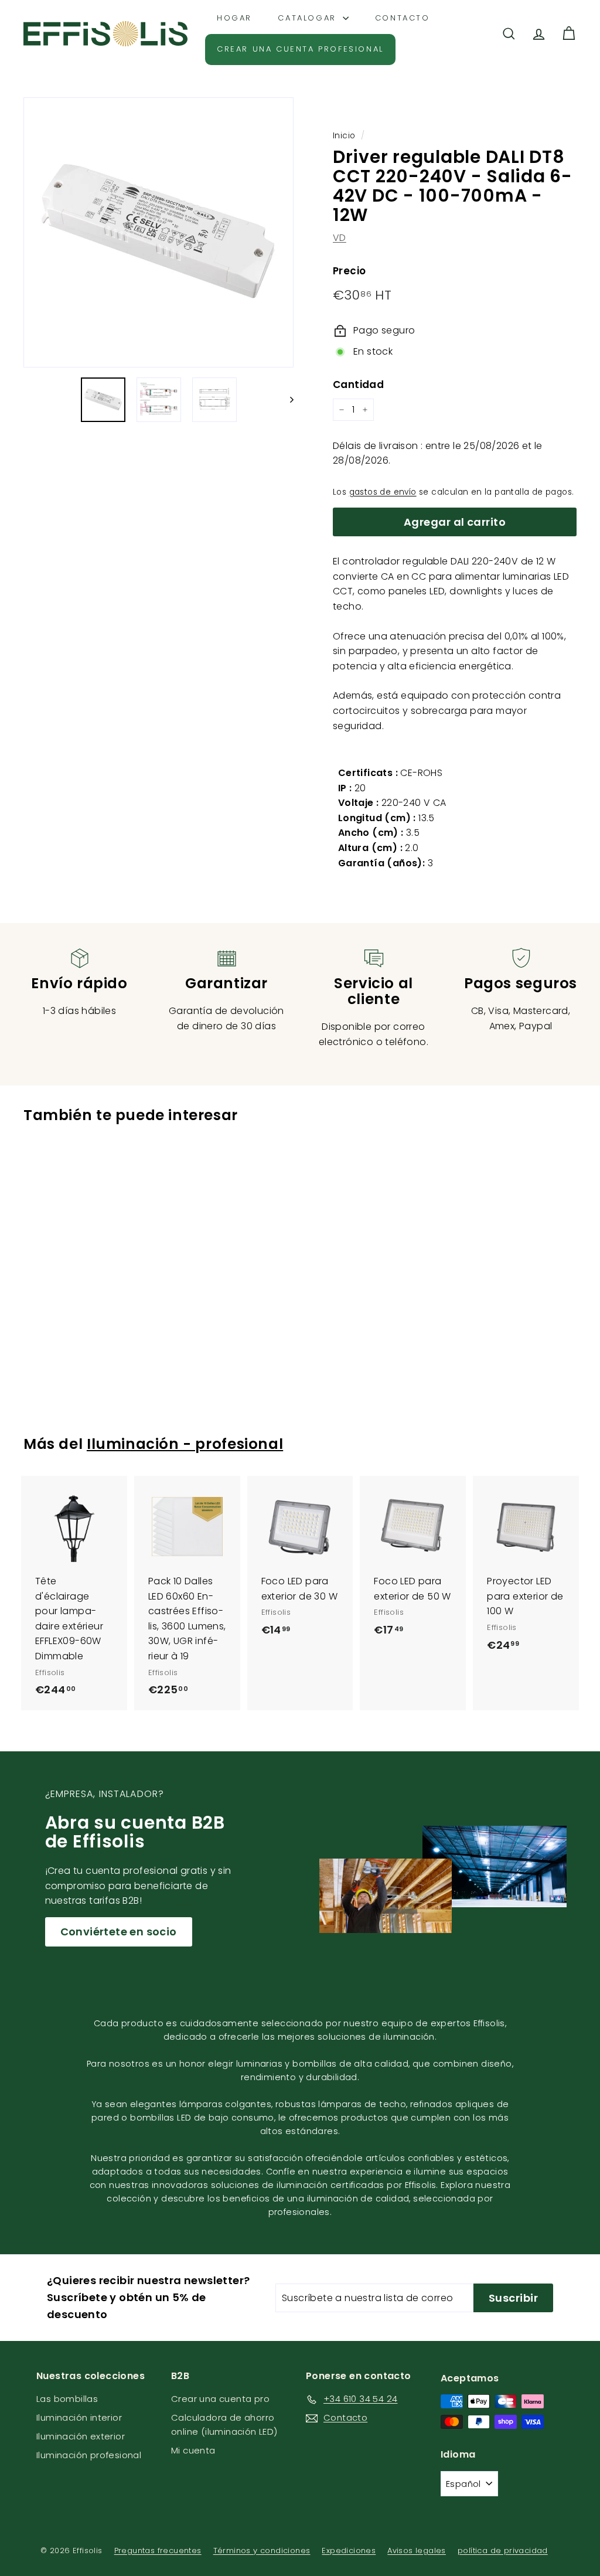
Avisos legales (417, 2551)
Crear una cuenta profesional (300, 49)
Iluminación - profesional (185, 1444)
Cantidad (358, 384)
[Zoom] (158, 232)
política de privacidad (503, 2551)
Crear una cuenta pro (220, 2399)
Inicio (344, 136)
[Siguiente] (286, 400)
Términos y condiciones (262, 2551)
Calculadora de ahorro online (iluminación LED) (224, 2424)
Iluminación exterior (81, 2436)
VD (340, 238)
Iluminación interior (79, 2417)
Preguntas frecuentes (158, 2551)
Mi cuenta (193, 2450)
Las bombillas (67, 2399)
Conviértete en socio (119, 1932)
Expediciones (349, 2551)
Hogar (234, 18)
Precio (349, 271)
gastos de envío (383, 492)
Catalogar (309, 18)
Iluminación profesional (89, 2455)
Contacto (403, 18)
